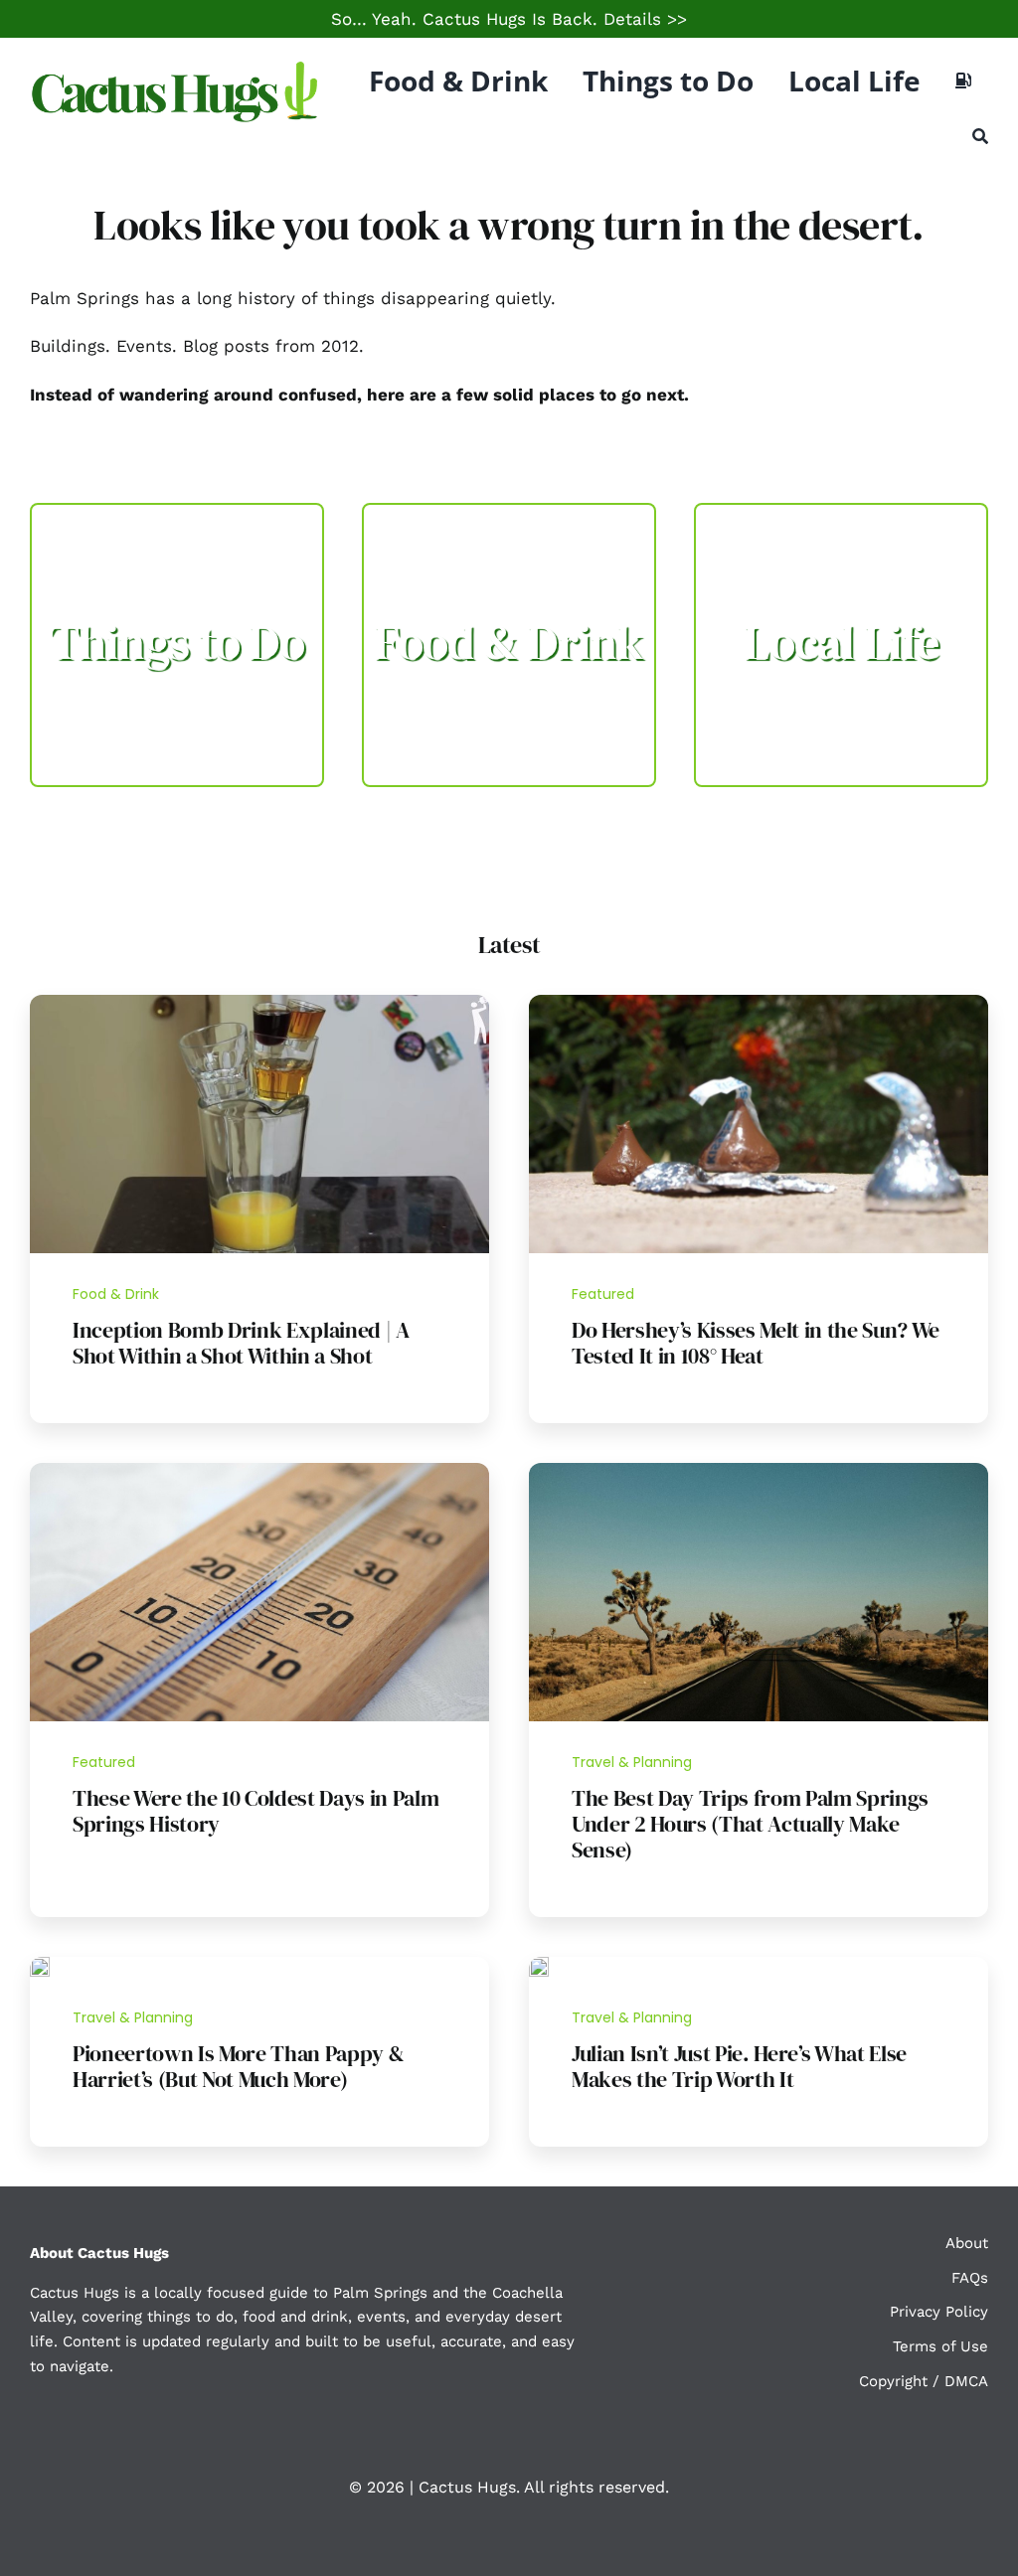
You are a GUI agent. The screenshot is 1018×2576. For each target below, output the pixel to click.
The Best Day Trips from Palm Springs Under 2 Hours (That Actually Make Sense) (750, 1824)
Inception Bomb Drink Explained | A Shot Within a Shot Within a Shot (241, 1343)
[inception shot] (259, 1003)
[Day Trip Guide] (759, 1471)
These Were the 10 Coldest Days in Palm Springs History (255, 1811)
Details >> (645, 19)
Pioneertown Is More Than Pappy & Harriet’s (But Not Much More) (238, 2066)
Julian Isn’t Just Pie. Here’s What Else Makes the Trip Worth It (739, 2066)
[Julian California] (539, 1965)
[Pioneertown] (40, 1965)
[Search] (980, 136)
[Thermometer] (259, 1471)
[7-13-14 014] (759, 1003)
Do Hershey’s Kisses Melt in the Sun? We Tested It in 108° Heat (756, 1343)
